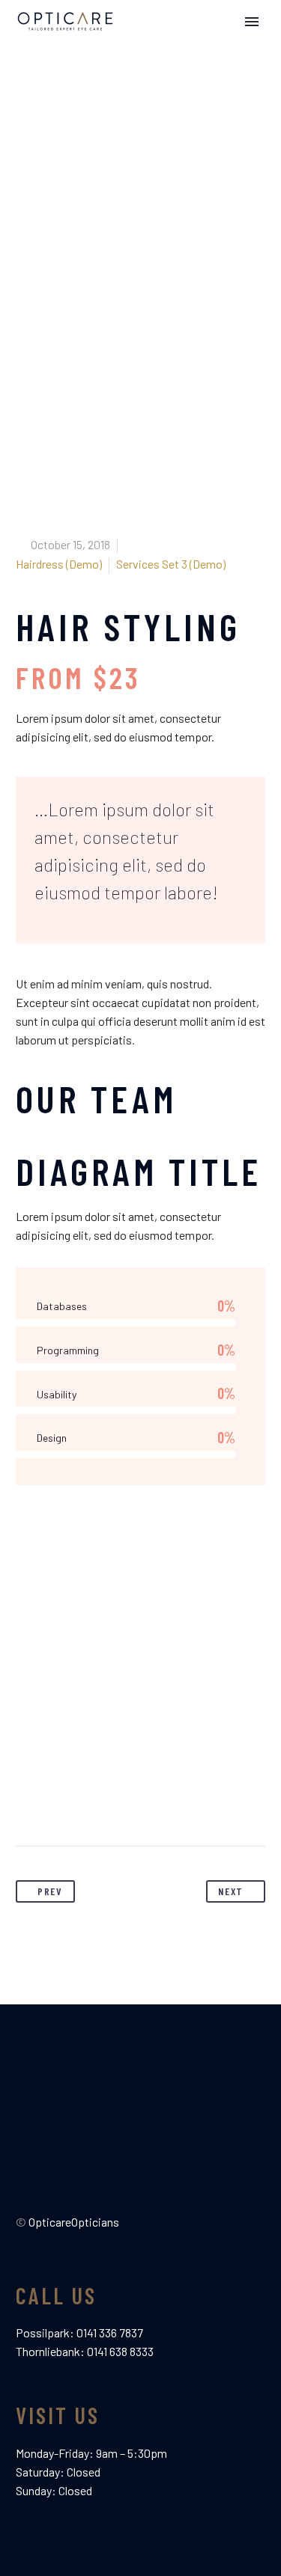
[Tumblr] (112, 1799)
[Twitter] (56, 1799)
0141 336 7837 (110, 2332)
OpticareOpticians (74, 2222)
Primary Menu (252, 22)
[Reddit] (167, 1799)
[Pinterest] (84, 1799)
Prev (50, 1891)
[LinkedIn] (139, 1799)
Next (231, 1891)
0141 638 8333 (120, 2351)
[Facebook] (28, 1799)
